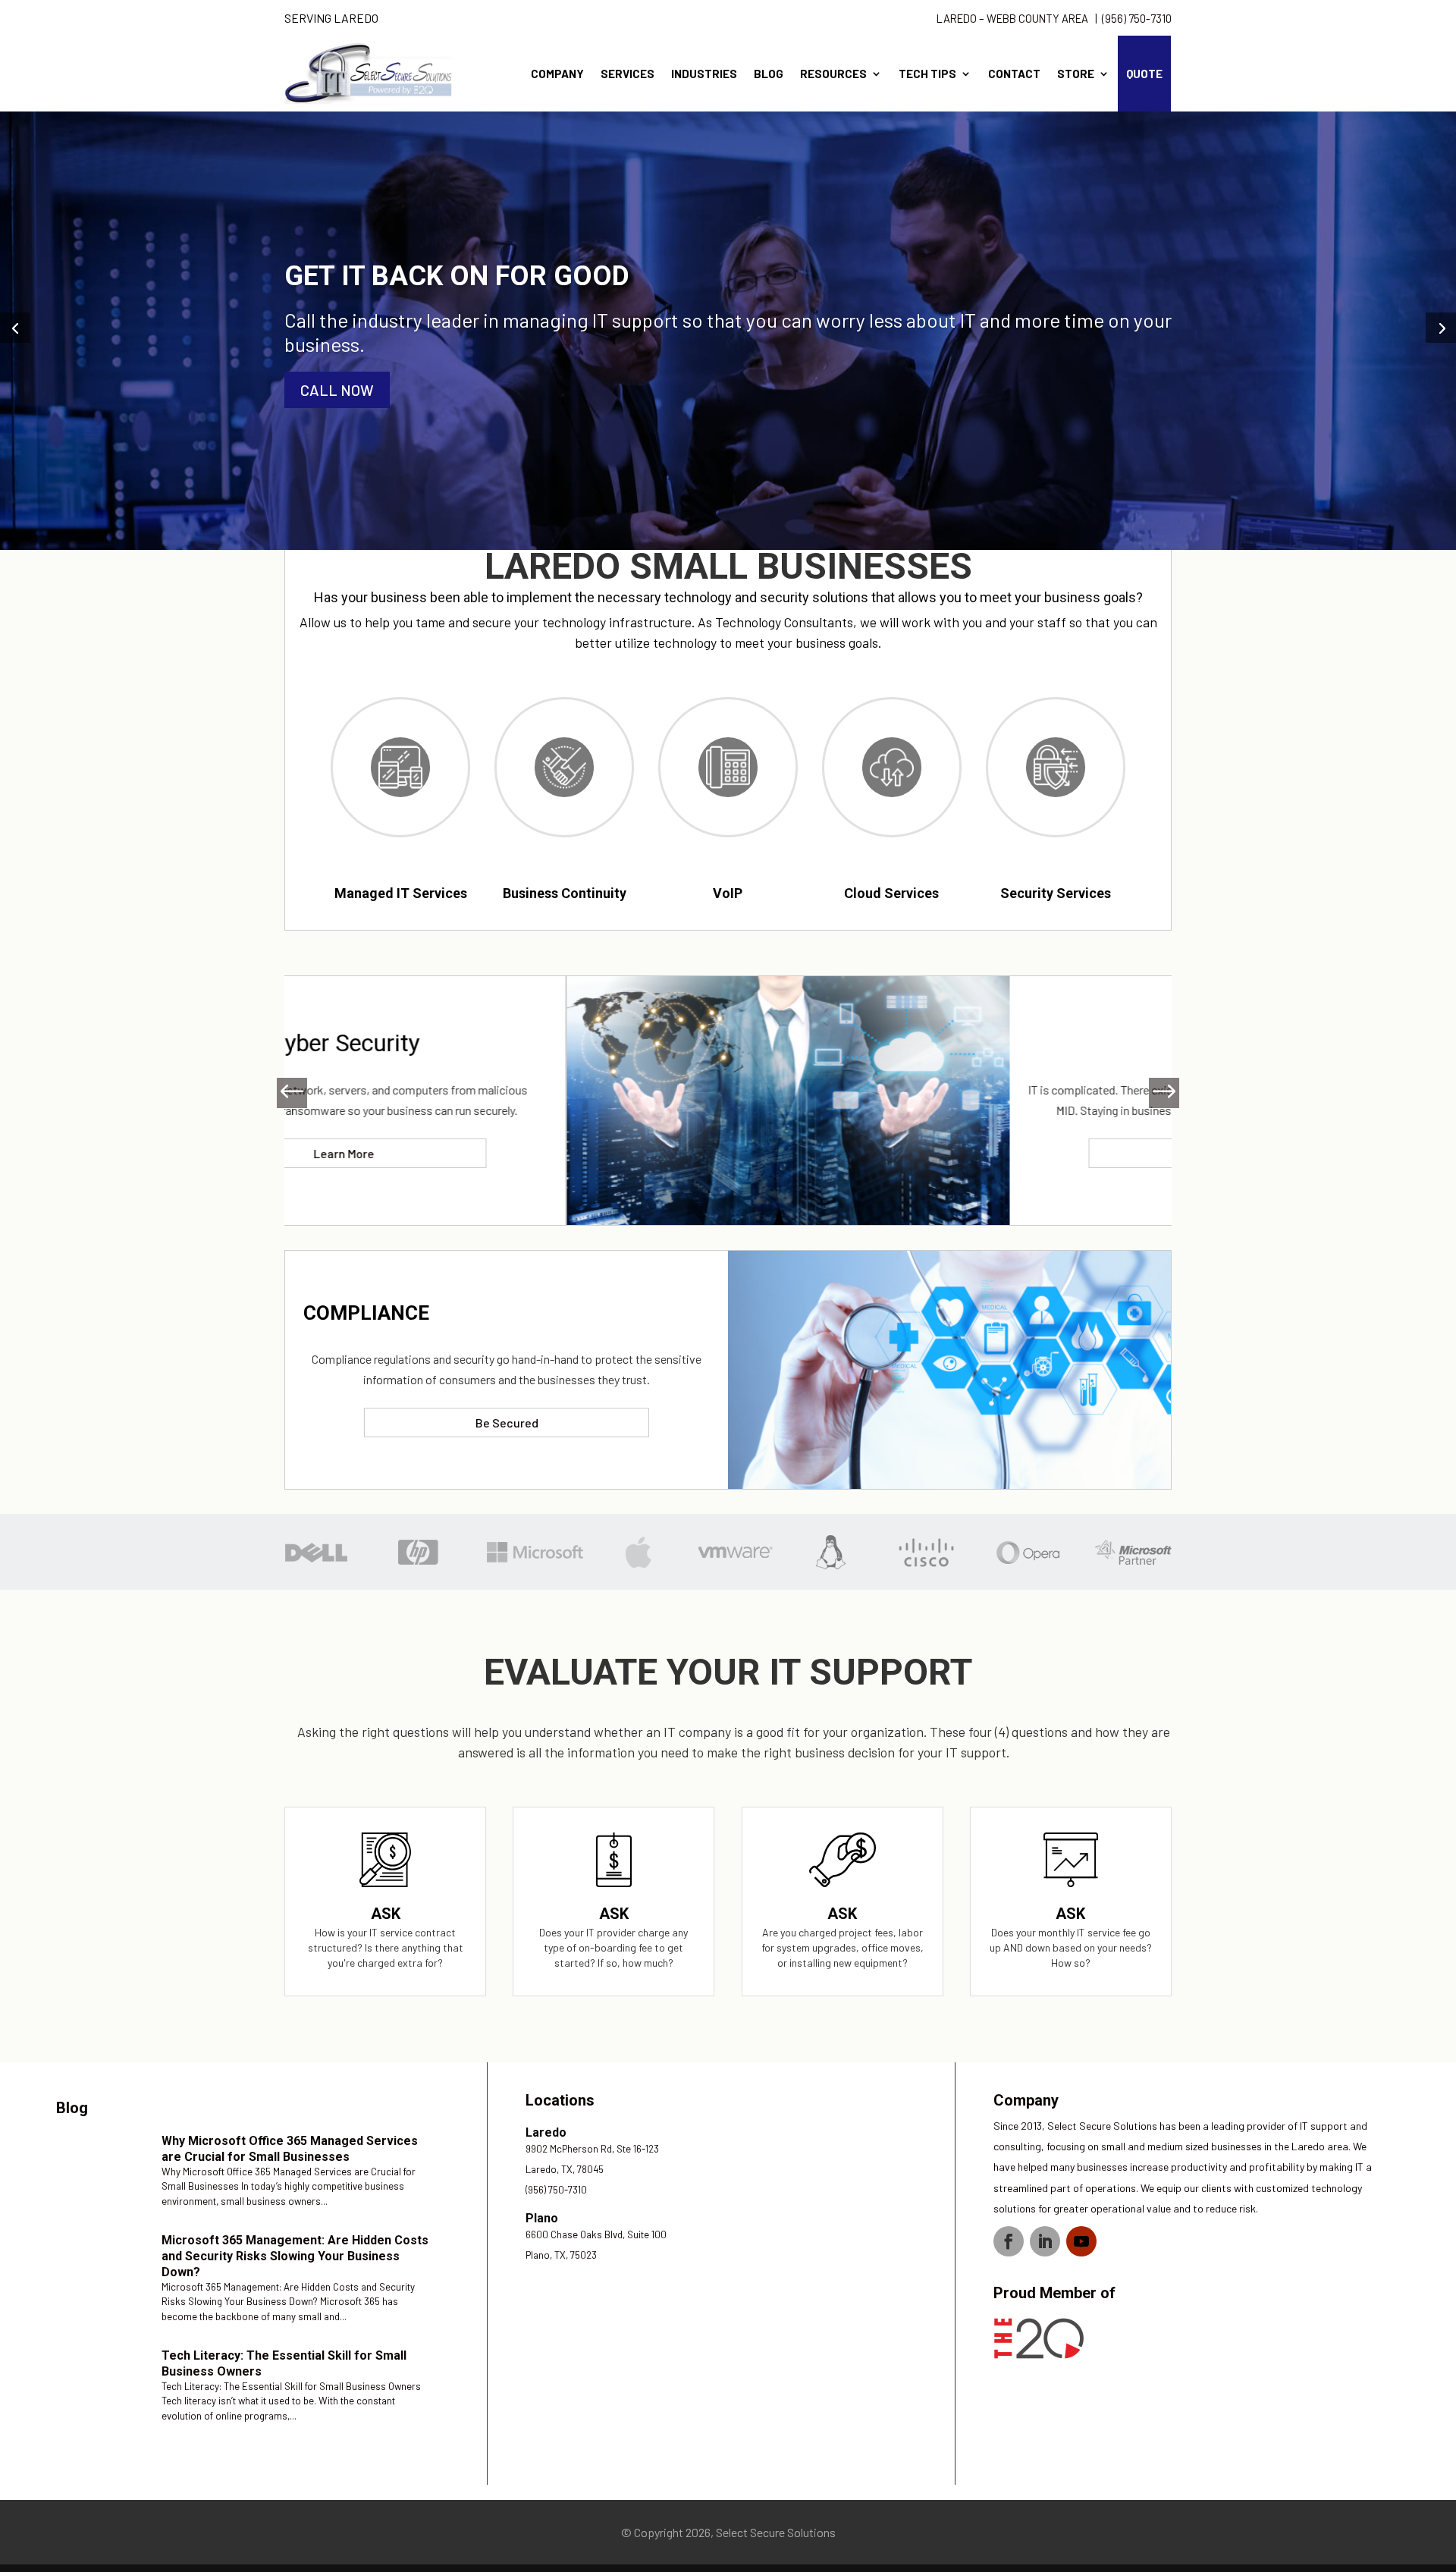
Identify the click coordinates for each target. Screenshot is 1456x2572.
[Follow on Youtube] (1081, 2241)
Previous (300, 1093)
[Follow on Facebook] (1009, 2241)
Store (1076, 74)
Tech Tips (927, 74)
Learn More (949, 1153)
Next (1156, 1093)
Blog (769, 74)
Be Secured (507, 1423)
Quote (1144, 74)
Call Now (337, 390)
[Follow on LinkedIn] (1045, 2241)
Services (628, 74)
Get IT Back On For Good (457, 276)
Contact (1014, 74)
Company (557, 74)
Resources (833, 74)
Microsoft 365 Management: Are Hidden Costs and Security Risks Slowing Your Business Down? (295, 2256)
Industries (704, 74)
